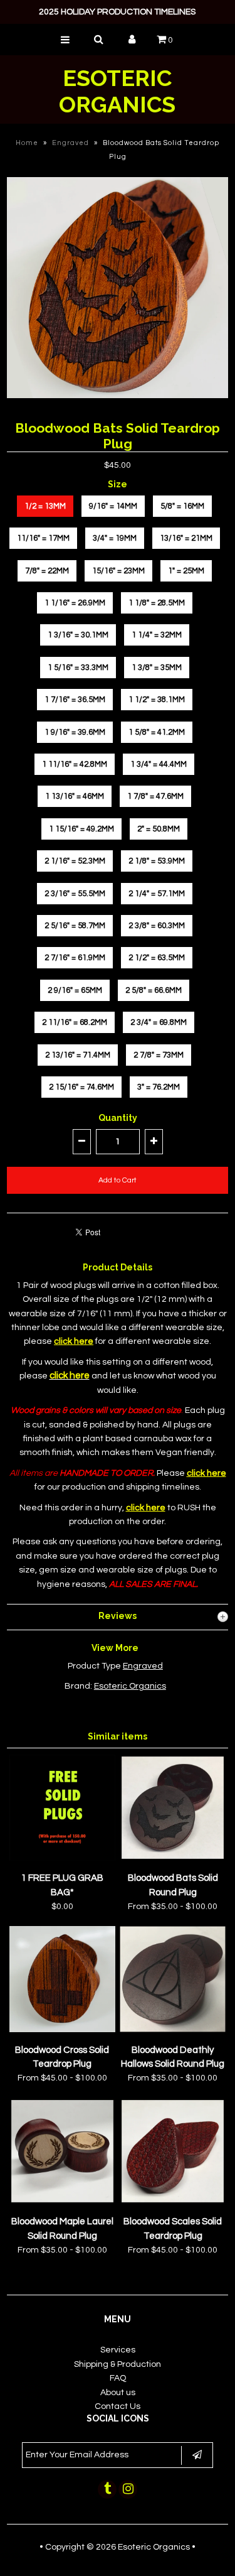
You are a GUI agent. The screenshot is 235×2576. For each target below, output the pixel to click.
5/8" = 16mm (182, 506)
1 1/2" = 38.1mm (157, 700)
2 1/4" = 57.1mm (157, 894)
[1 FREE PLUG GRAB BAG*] (62, 1858)
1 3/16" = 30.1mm (78, 635)
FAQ (118, 2378)
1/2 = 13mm (45, 506)
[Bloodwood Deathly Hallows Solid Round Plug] (173, 2030)
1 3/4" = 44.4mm (159, 764)
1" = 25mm (186, 571)
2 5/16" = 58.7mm (75, 926)
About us (118, 2393)
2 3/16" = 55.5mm (75, 894)
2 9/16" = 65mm (75, 990)
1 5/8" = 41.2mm (157, 732)
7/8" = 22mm (47, 571)
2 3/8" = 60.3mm (157, 926)
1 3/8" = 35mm (157, 668)
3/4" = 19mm (115, 538)
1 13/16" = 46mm (75, 796)
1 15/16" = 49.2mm (81, 829)
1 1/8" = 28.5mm (157, 603)
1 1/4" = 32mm (157, 635)
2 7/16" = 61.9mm (75, 958)
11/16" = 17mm (43, 538)
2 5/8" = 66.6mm (154, 990)
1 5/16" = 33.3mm (78, 668)
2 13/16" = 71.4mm (78, 1055)
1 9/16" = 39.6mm (75, 732)
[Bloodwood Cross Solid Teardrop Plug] (62, 2030)
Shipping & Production (118, 2364)
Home (27, 143)
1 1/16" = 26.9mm (75, 603)
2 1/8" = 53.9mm (157, 861)
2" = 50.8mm (159, 829)
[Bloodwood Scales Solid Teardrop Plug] (173, 2202)
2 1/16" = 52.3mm (75, 861)
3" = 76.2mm (159, 1087)
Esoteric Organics (117, 91)
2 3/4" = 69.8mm (159, 1022)
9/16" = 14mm (113, 506)
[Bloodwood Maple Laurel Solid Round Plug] (62, 2202)
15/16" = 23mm (118, 571)
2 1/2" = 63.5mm (157, 958)
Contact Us (118, 2406)
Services (118, 2350)
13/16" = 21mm (186, 538)
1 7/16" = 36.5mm (75, 700)
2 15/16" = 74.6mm (81, 1087)
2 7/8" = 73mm (159, 1055)
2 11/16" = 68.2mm (75, 1022)
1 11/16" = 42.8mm (75, 764)
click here (70, 1376)
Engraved (70, 143)
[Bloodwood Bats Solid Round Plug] (173, 1858)
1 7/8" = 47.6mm (155, 796)
